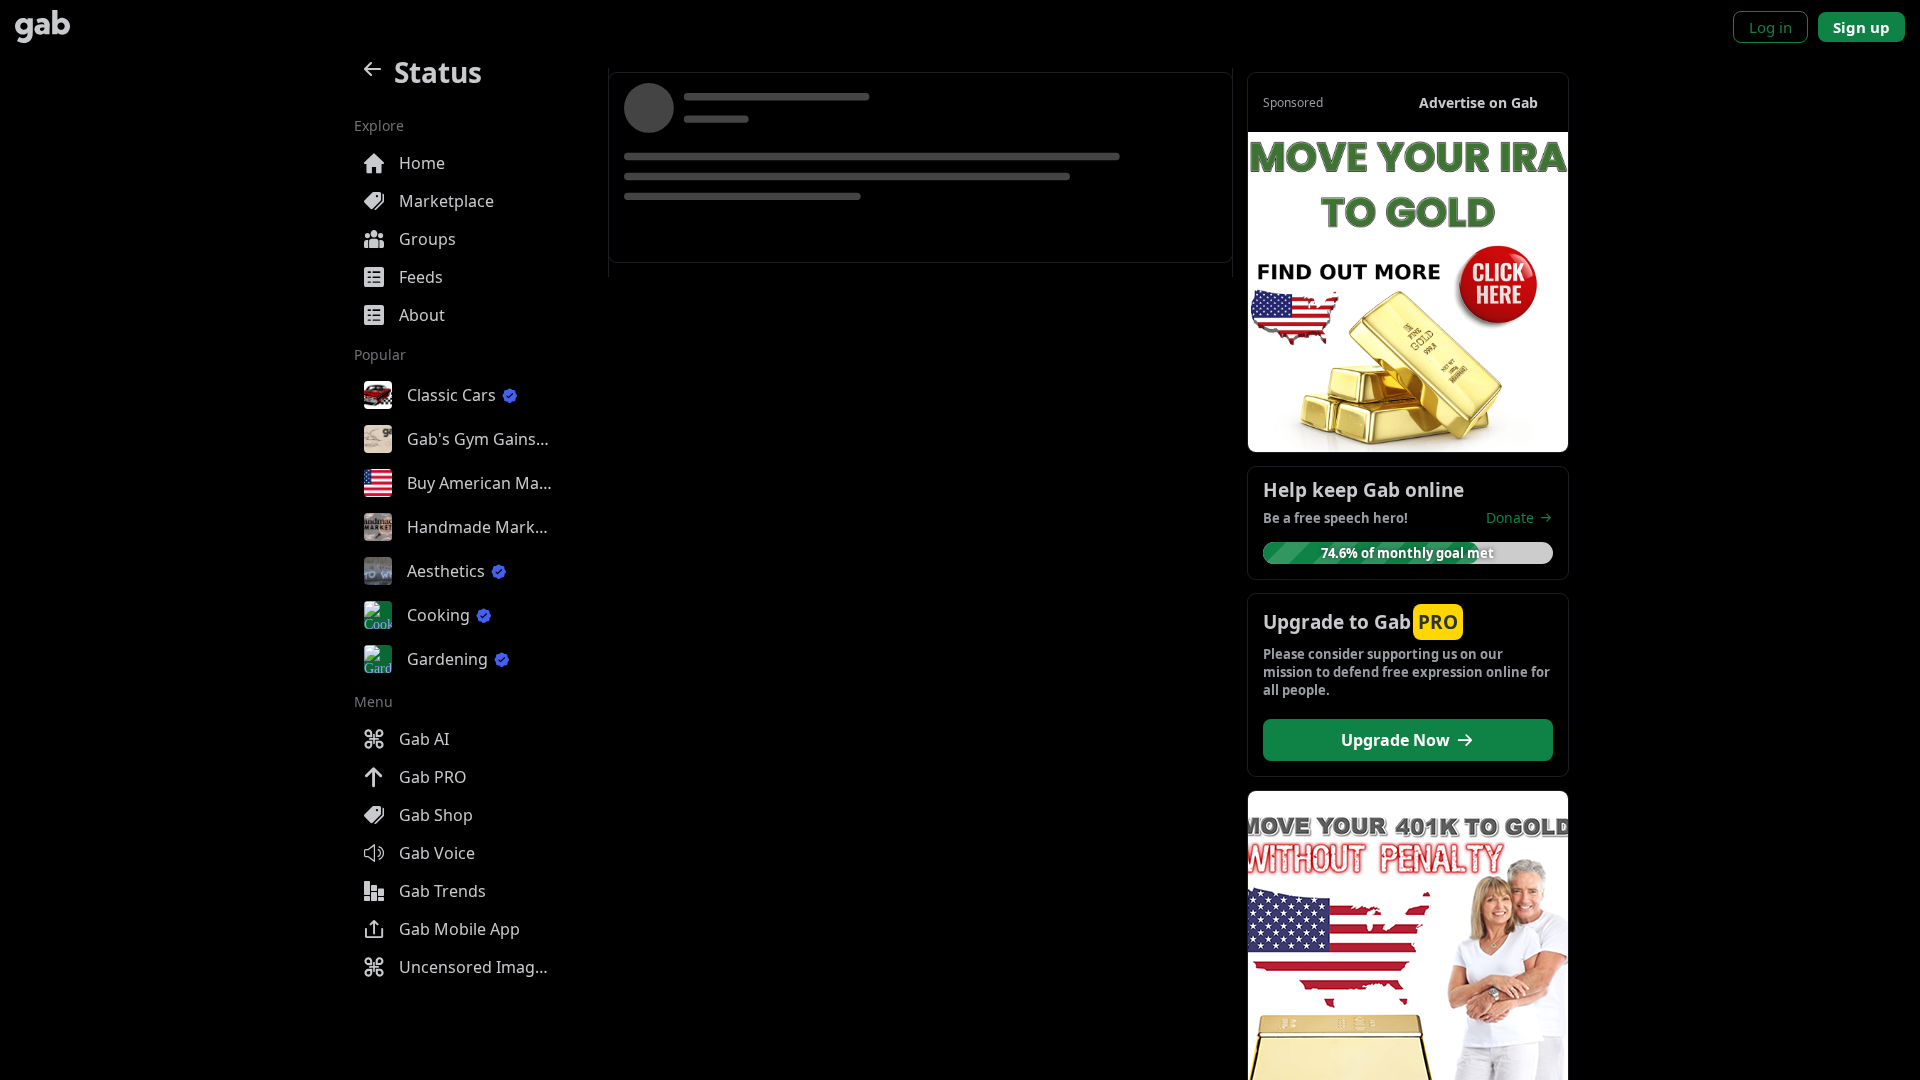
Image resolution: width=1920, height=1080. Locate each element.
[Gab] (42, 26)
